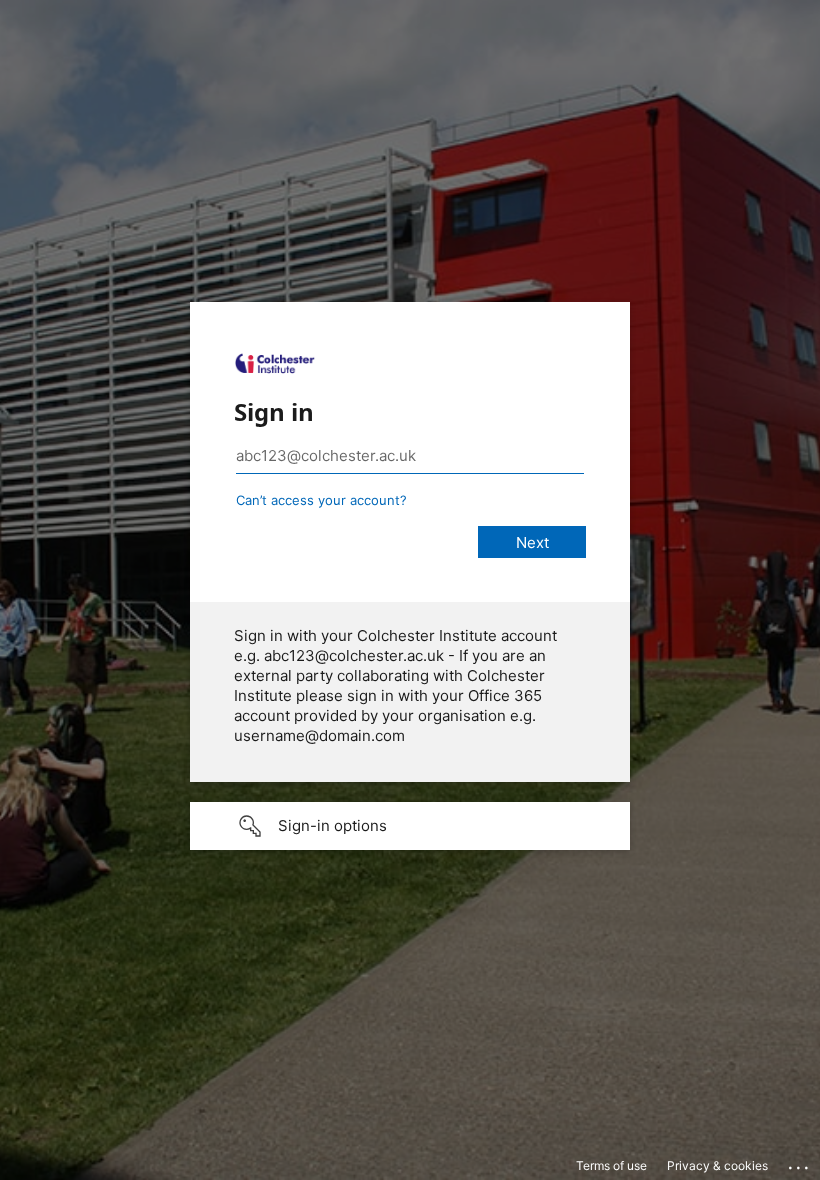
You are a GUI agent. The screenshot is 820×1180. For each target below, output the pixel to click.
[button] (410, 826)
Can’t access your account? (321, 500)
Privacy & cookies (717, 1165)
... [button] (800, 1163)
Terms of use (611, 1165)
